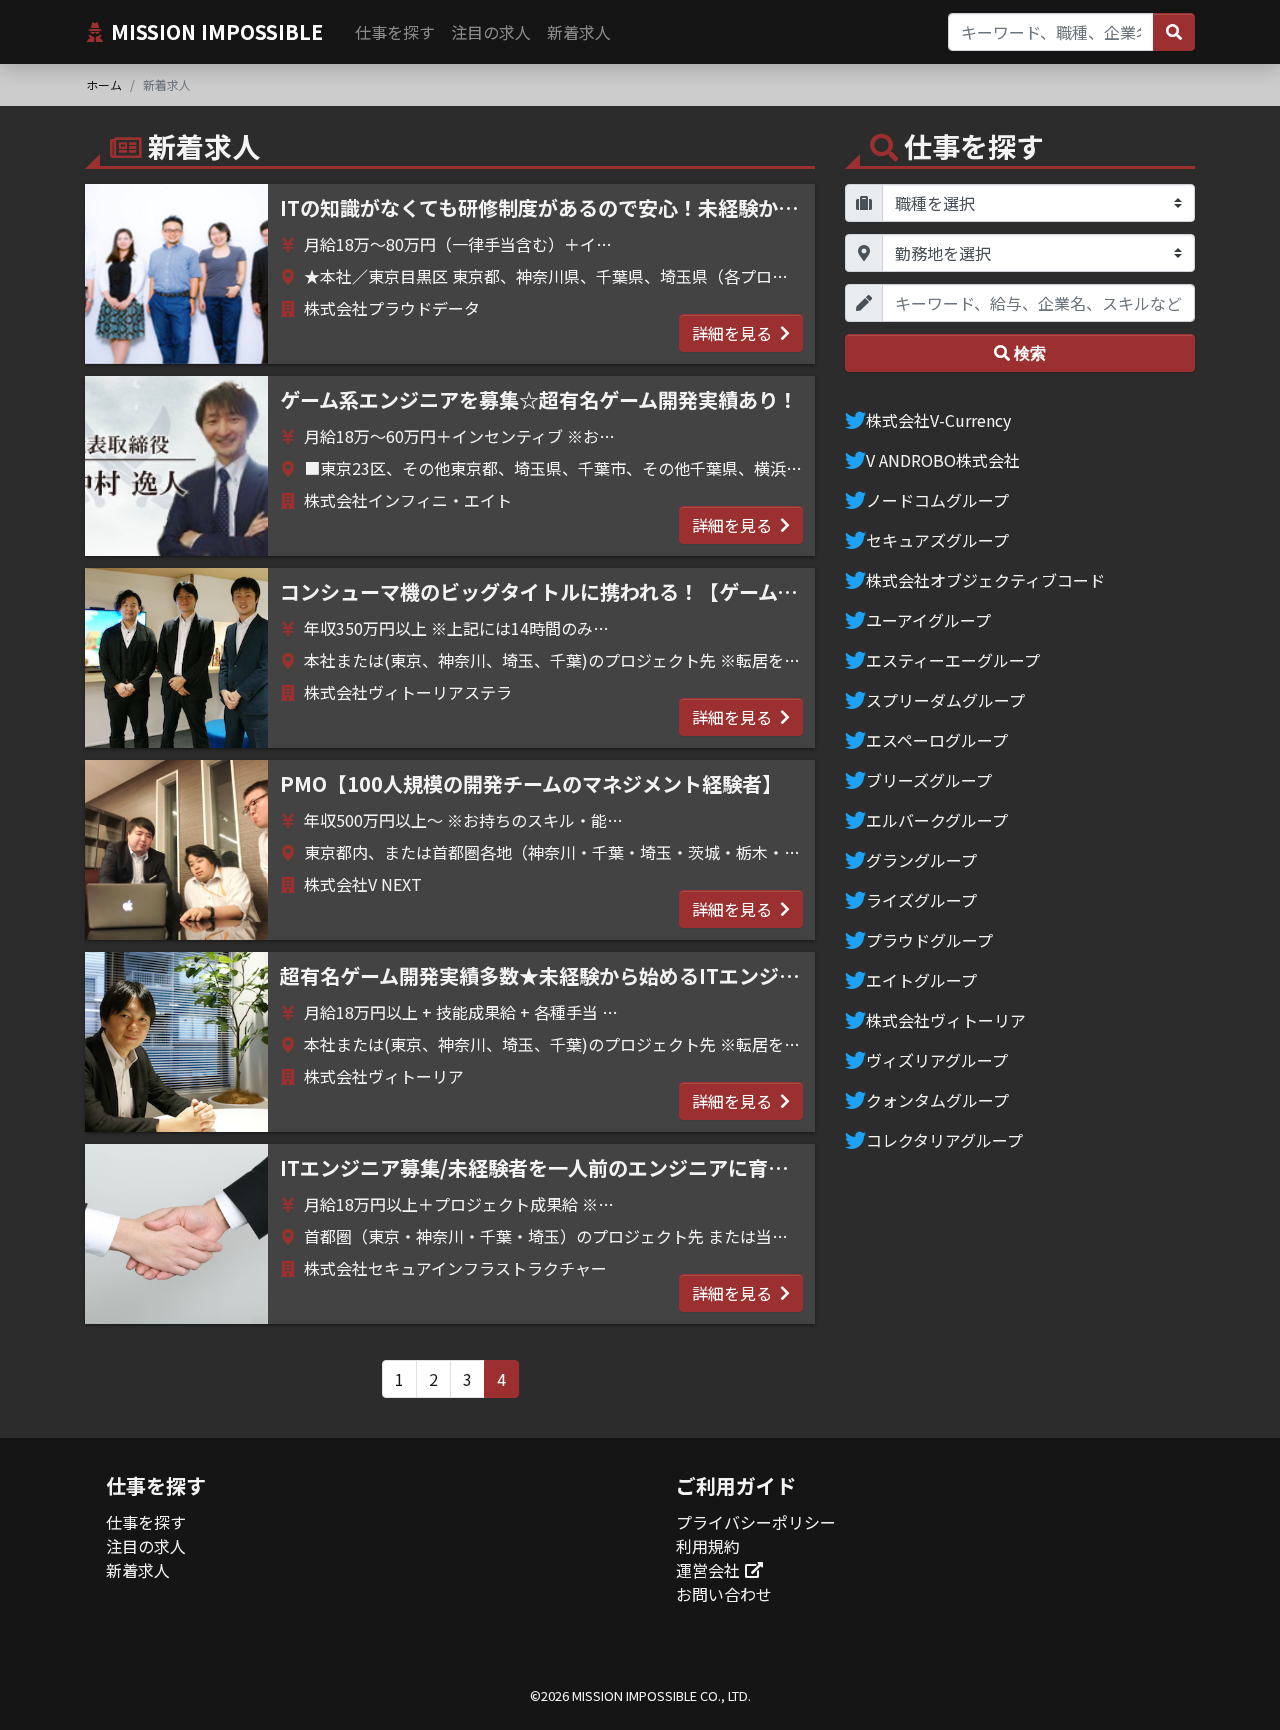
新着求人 (579, 32)
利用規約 (708, 1546)
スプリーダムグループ (945, 700)
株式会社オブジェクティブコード (985, 580)
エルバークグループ (937, 820)
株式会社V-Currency (938, 420)
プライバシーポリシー (756, 1522)
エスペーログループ (937, 740)
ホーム (104, 84)
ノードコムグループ (937, 500)
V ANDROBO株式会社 (943, 460)
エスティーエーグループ (953, 660)
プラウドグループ (929, 940)
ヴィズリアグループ (937, 1060)
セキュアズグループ (937, 540)
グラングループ (921, 860)
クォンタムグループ (937, 1100)
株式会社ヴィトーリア (946, 1020)
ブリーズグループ (929, 780)
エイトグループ (921, 980)
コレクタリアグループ (944, 1140)
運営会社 (708, 1570)
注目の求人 (491, 32)
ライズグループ (921, 900)
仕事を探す (395, 32)
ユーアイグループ (928, 620)
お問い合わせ (724, 1594)
